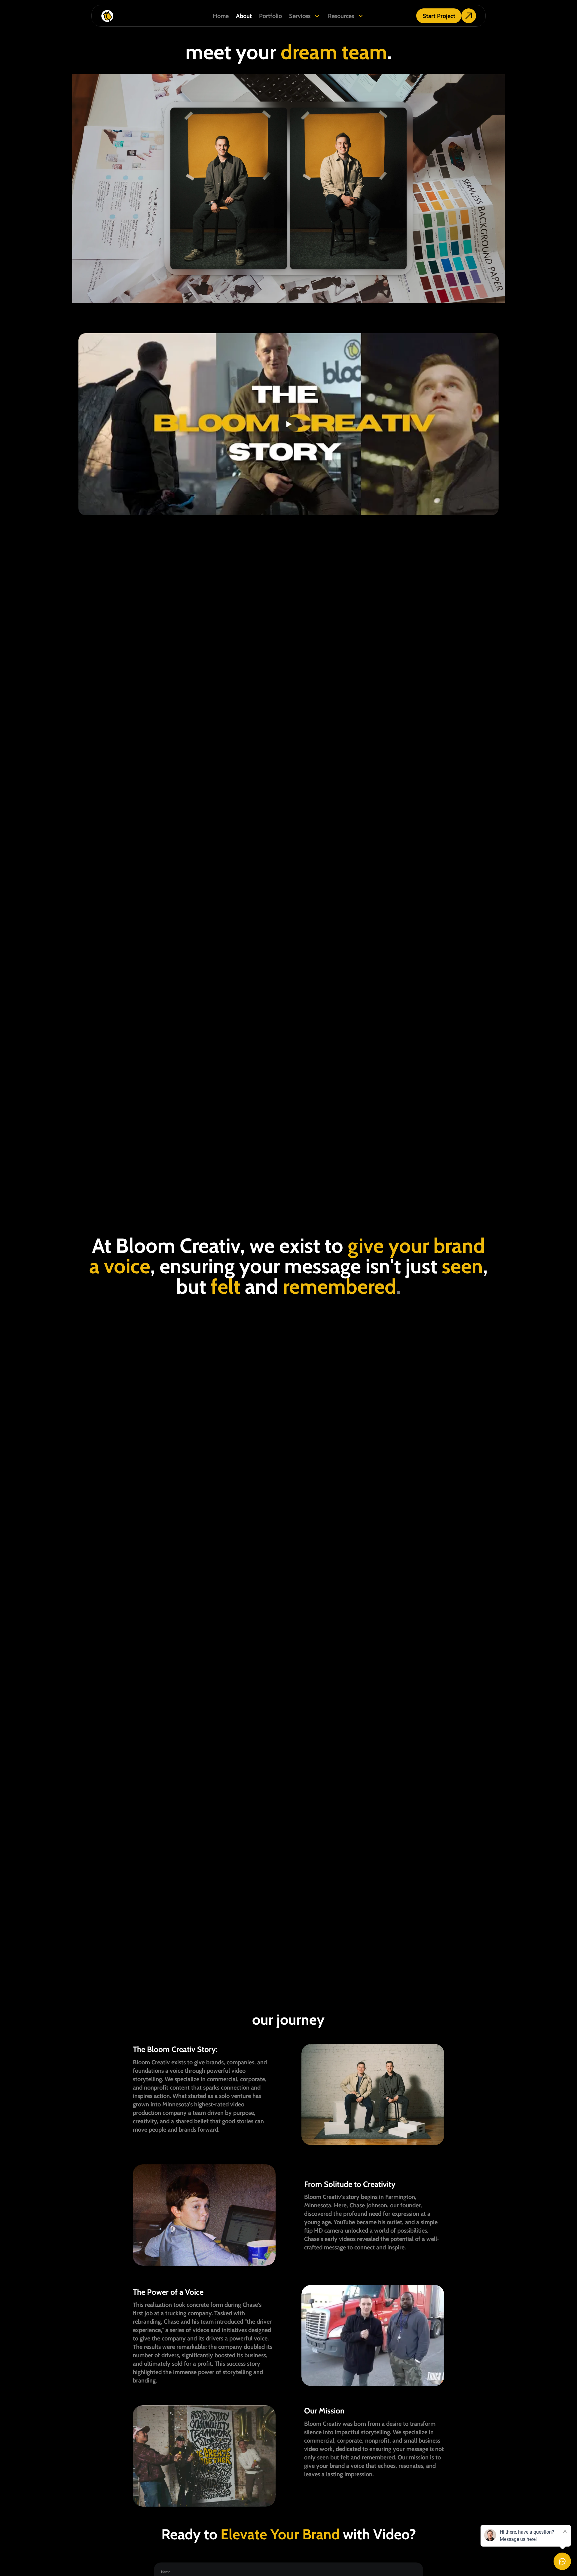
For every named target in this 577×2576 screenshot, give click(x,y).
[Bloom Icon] (148, 16)
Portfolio (270, 16)
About (244, 16)
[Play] (288, 424)
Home (221, 16)
